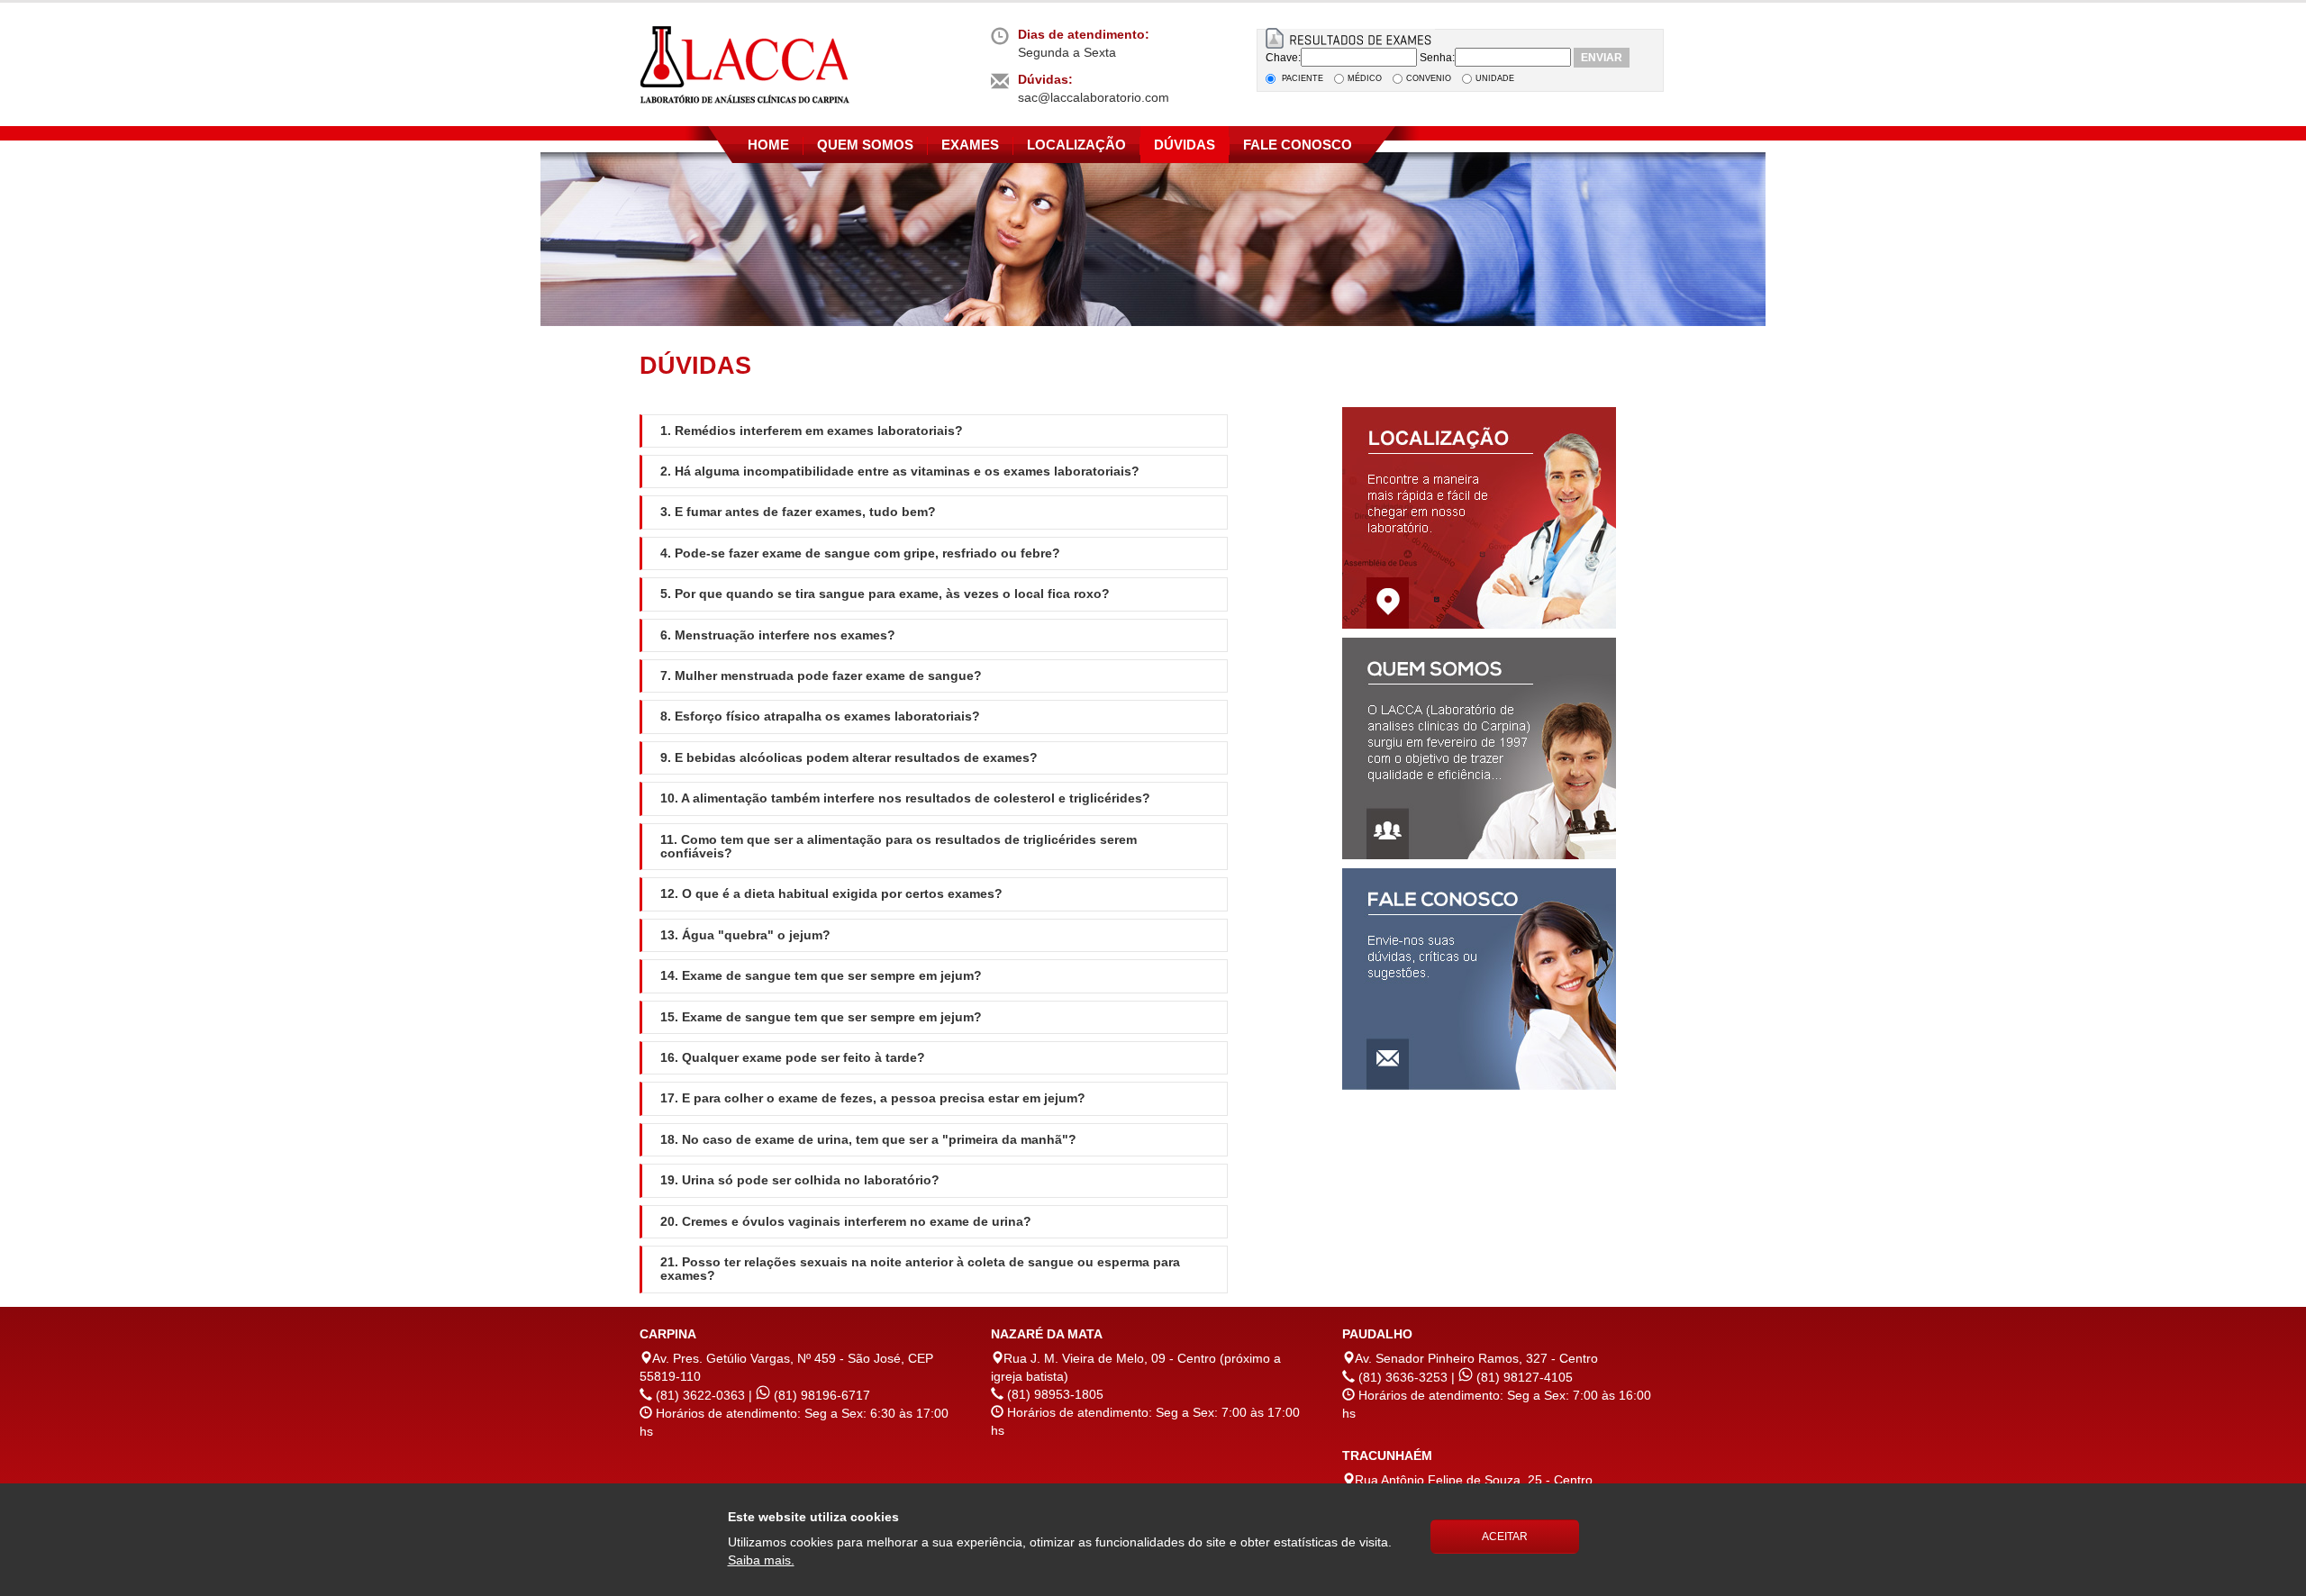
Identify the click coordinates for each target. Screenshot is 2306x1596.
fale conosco (1298, 145)
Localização (1076, 145)
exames (970, 145)
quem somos (865, 145)
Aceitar (1505, 1537)
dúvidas (1185, 145)
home (768, 145)
